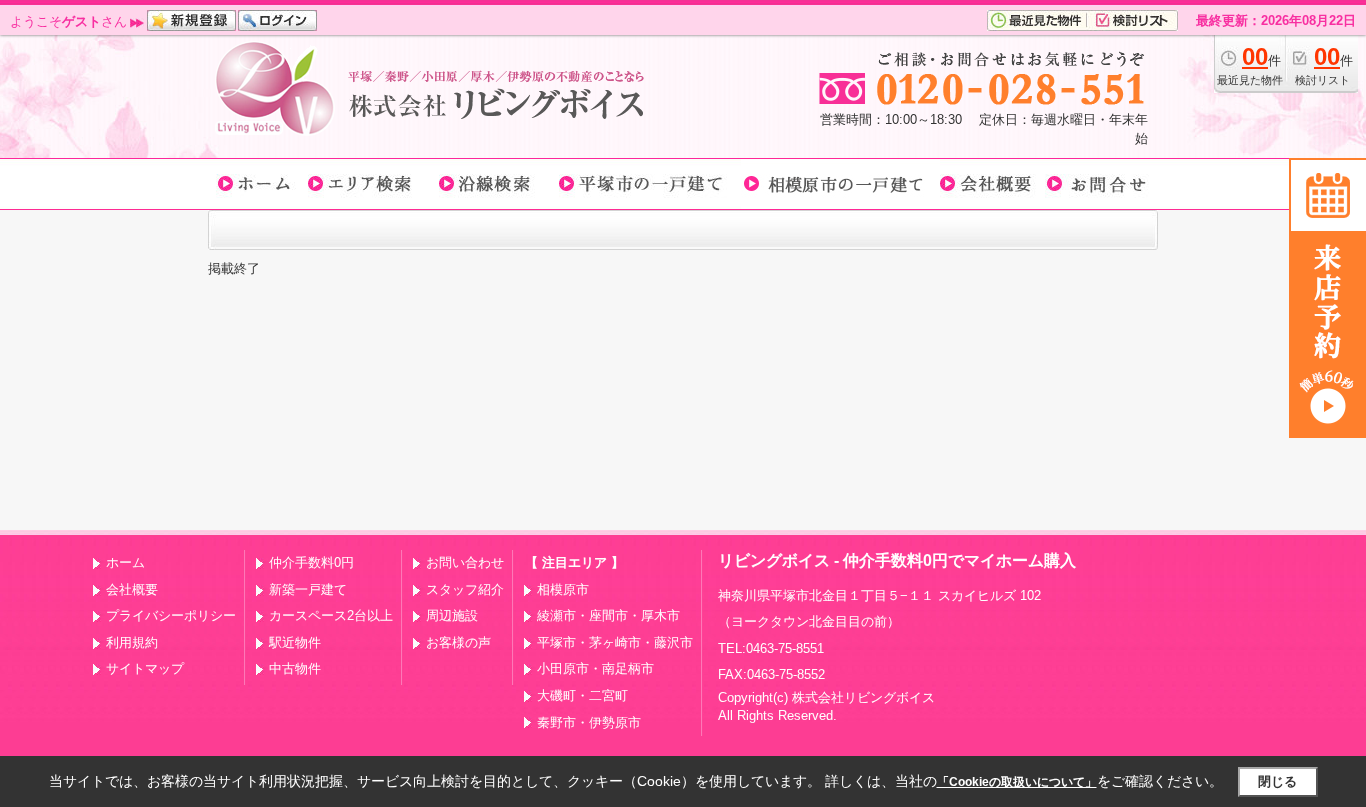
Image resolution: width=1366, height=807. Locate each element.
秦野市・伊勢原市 (589, 722)
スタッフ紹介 (465, 589)
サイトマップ (145, 668)
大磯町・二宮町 (582, 695)
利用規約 (132, 642)
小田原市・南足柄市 (595, 668)
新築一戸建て (308, 589)
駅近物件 (295, 642)
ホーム (125, 562)
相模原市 (563, 589)
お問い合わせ (465, 562)
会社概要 (132, 589)
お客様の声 (458, 642)
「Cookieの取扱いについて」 (1017, 782)
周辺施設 (452, 615)
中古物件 (295, 668)
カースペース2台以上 (331, 615)
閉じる (1277, 781)
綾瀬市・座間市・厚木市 (608, 615)
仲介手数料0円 (311, 562)
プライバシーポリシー (171, 615)
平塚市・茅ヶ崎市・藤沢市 (615, 642)
